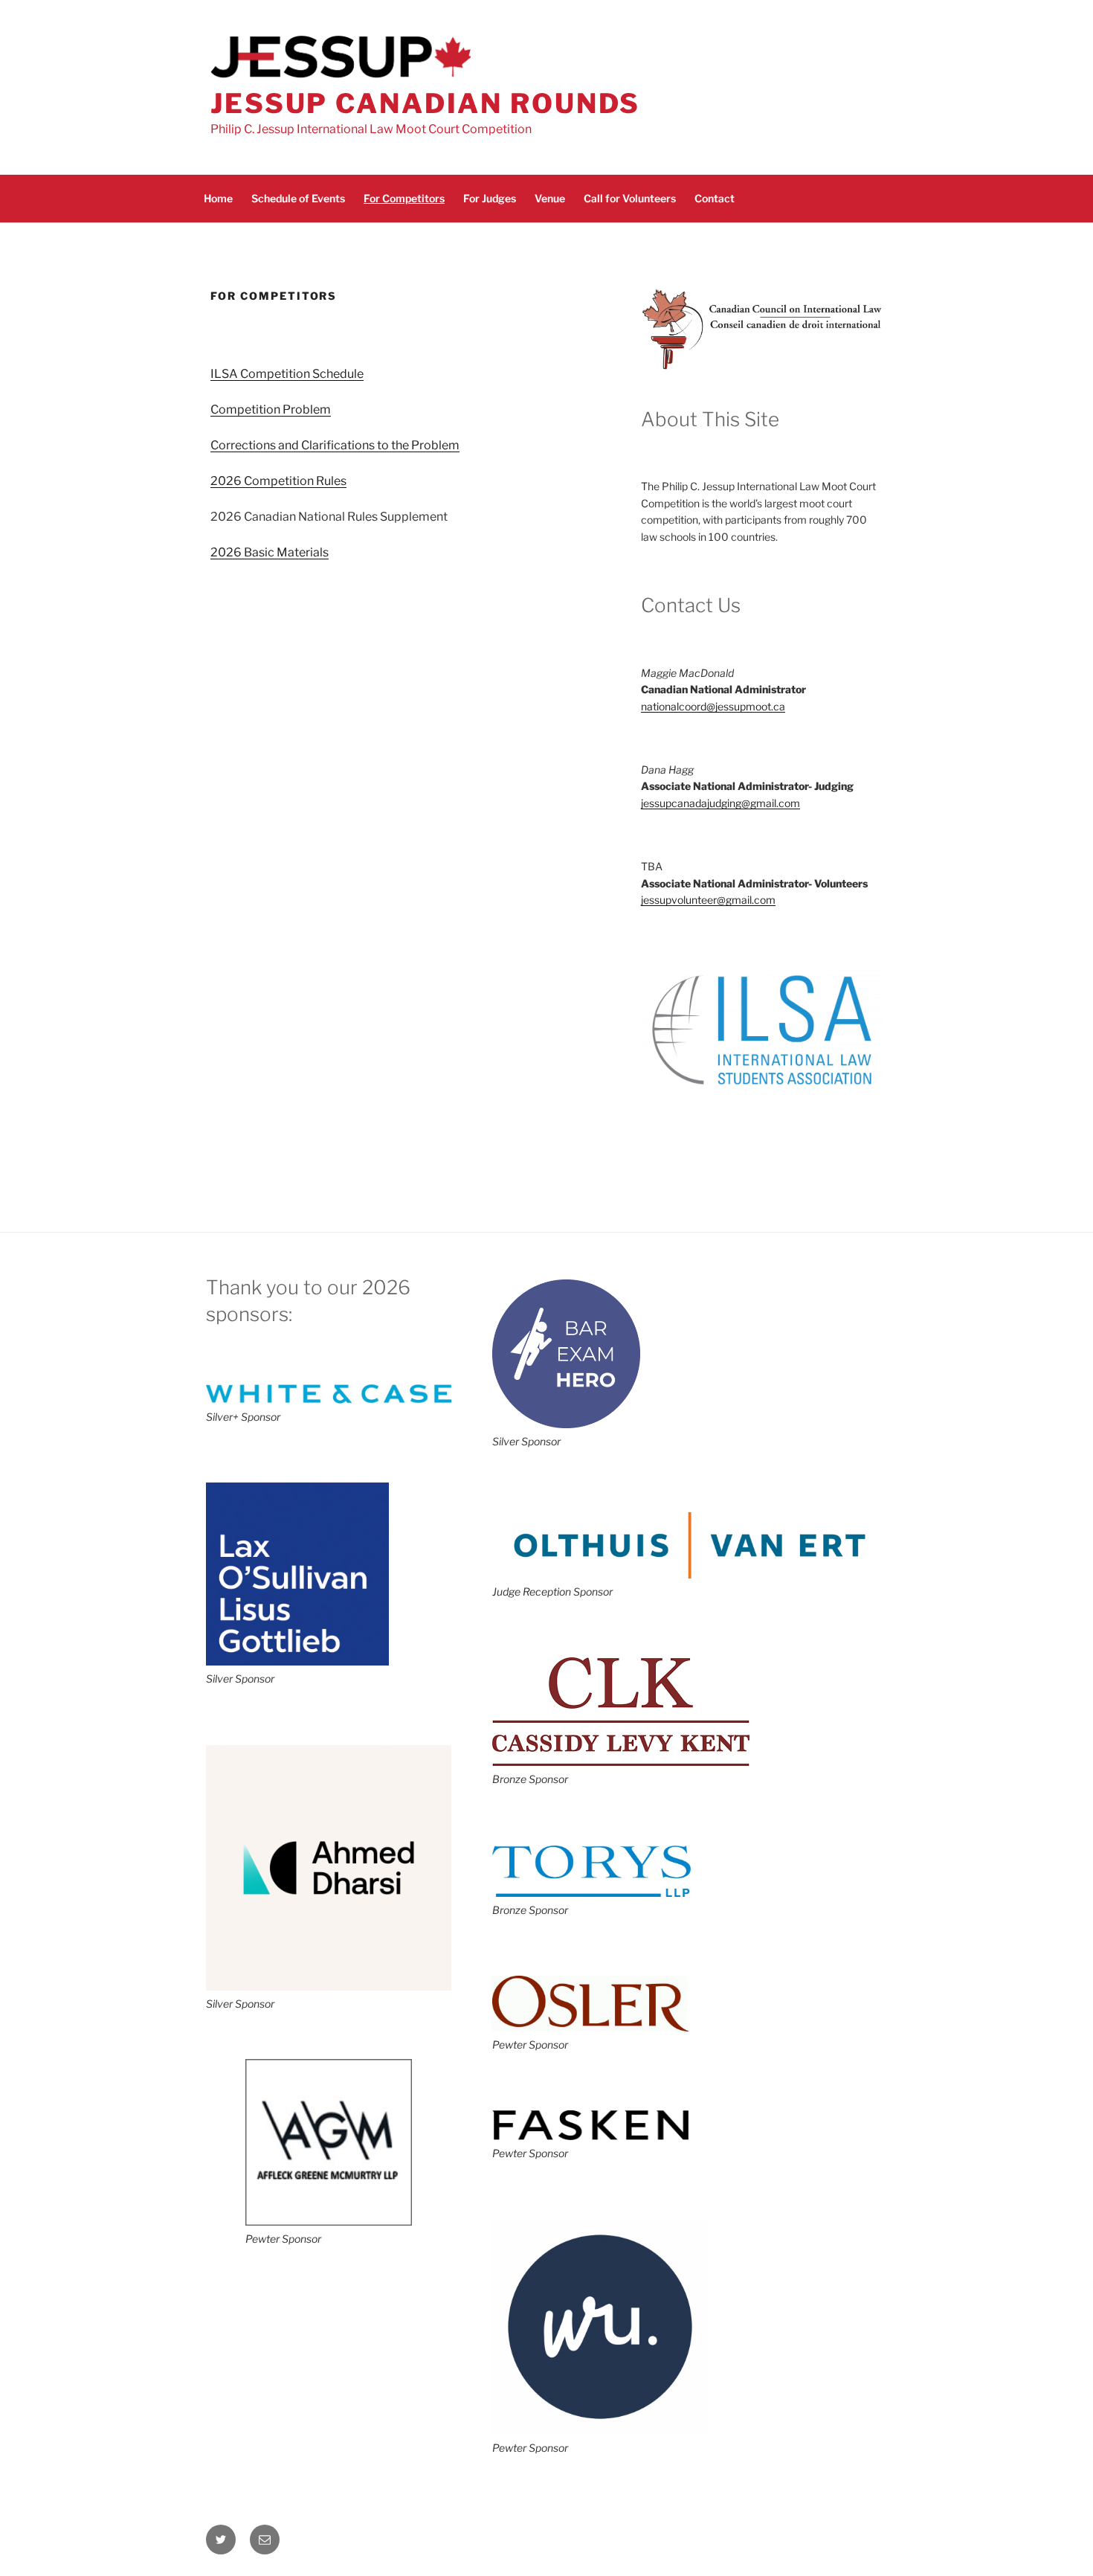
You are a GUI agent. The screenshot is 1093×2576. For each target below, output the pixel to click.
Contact (715, 198)
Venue (550, 198)
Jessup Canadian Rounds (425, 103)
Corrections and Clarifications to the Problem (335, 445)
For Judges (490, 198)
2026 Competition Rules (278, 481)
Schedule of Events (298, 198)
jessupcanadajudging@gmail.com (720, 803)
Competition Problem (271, 409)
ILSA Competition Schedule (287, 374)
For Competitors (404, 198)
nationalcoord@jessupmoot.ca (713, 706)
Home (218, 198)
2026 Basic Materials (270, 552)
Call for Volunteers (630, 198)
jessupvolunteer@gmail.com (708, 900)
